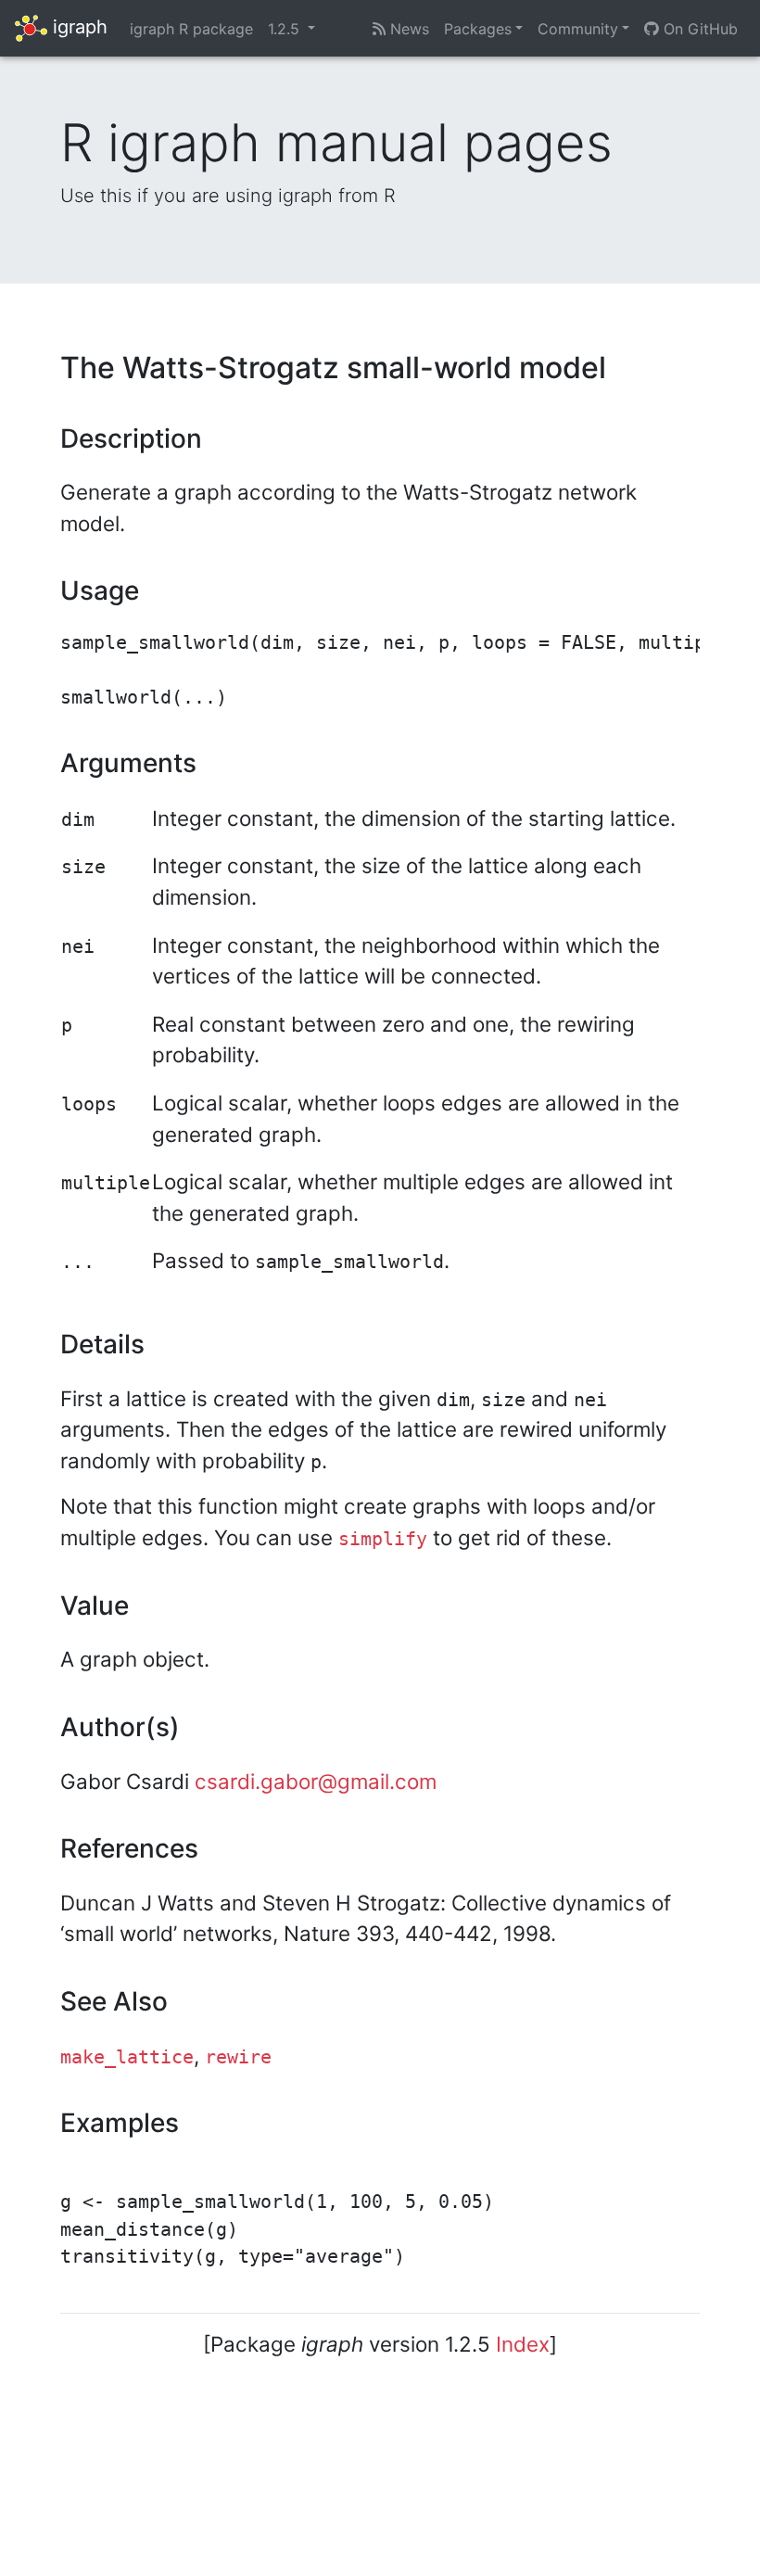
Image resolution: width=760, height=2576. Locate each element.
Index (523, 2344)
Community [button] (578, 29)
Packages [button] (478, 29)
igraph (77, 27)
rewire (238, 2057)
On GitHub (698, 29)
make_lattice (127, 2057)
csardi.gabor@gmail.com (316, 1781)
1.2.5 (286, 29)
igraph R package (191, 29)
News (407, 29)
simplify (383, 1539)
